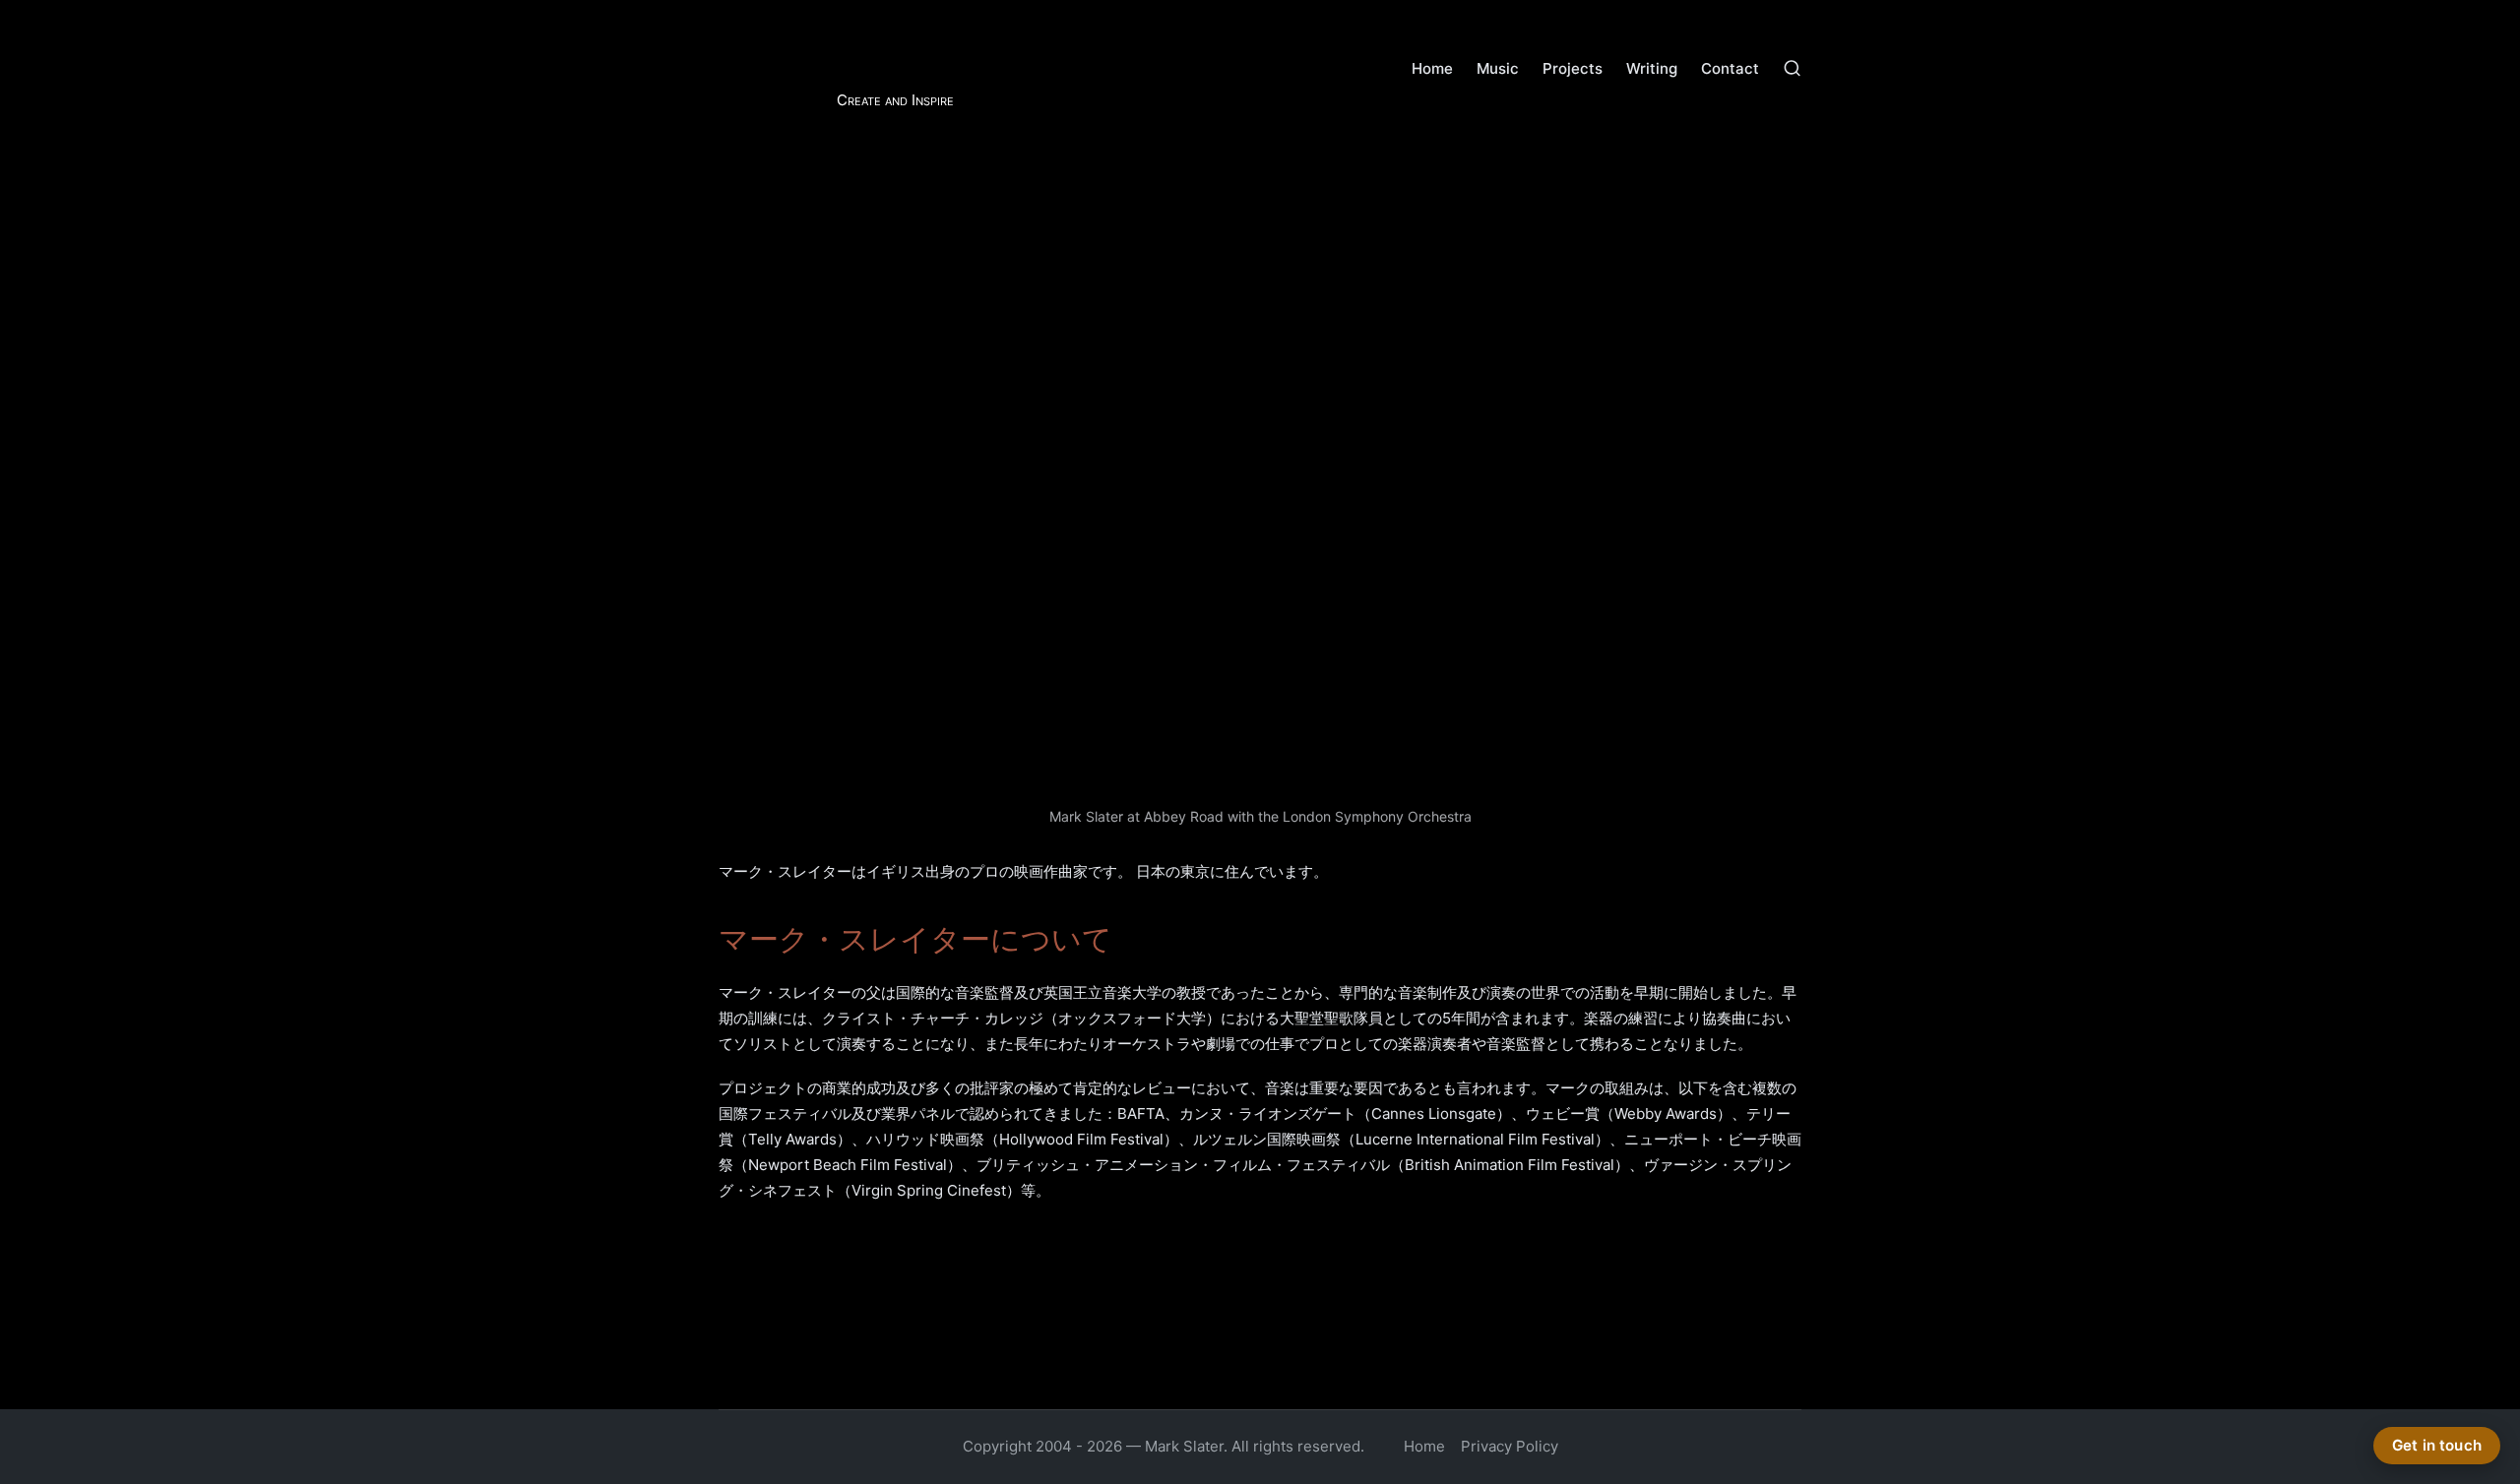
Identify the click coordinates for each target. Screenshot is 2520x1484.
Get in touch (2437, 1445)
